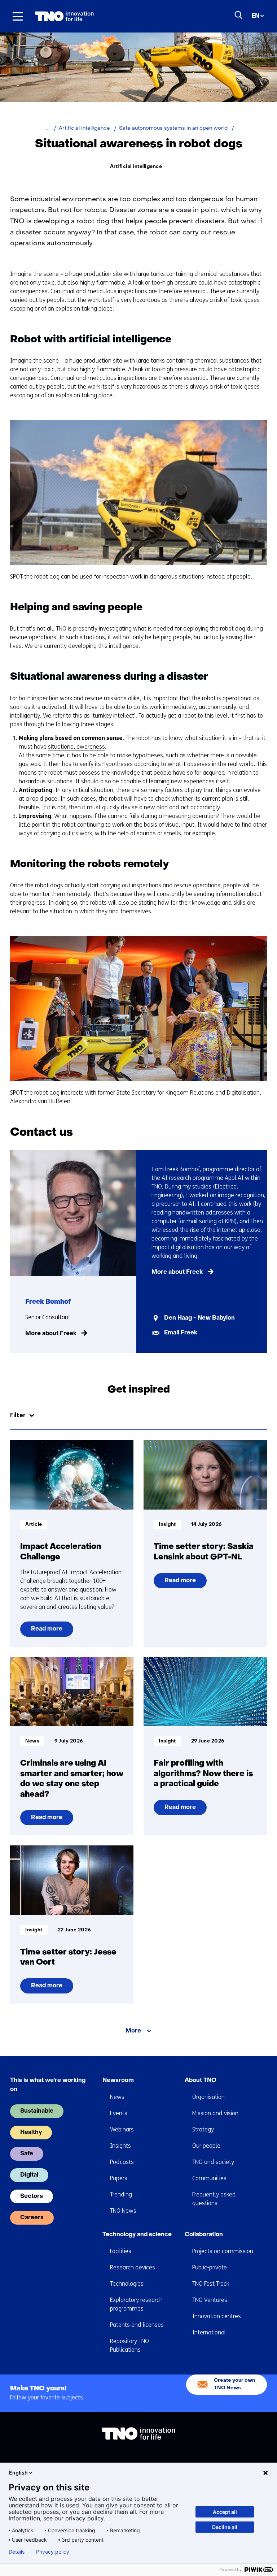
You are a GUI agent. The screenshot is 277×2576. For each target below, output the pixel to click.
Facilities (121, 2251)
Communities (209, 2178)
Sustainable (37, 2111)
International (209, 2332)
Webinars (122, 2129)
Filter (18, 1415)
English (18, 2473)
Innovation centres (217, 2316)
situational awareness (76, 747)
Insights (120, 2146)
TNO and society (213, 2162)
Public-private (210, 2267)
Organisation (208, 2097)
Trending (121, 2194)
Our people (206, 2146)
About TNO (201, 2081)
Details (17, 2552)
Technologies (127, 2284)
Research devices (133, 2267)
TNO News (123, 2211)
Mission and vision (215, 2113)
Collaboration (204, 2235)
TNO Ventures (210, 2300)
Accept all (225, 2512)
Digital (29, 2175)
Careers (32, 2218)
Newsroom (118, 2081)
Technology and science (137, 2235)
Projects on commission (223, 2251)
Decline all (225, 2527)
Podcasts (122, 2162)
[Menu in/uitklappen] (18, 16)
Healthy (31, 2133)
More (133, 2031)
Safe (27, 2154)
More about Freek (51, 1334)
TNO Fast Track (211, 2284)
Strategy (203, 2129)
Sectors (32, 2196)
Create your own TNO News (234, 2384)
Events (119, 2113)
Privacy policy (53, 2552)
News (117, 2097)
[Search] (239, 15)
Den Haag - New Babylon (199, 1318)
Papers (119, 2178)
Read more (49, 1631)
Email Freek (181, 1333)
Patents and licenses (137, 2325)
